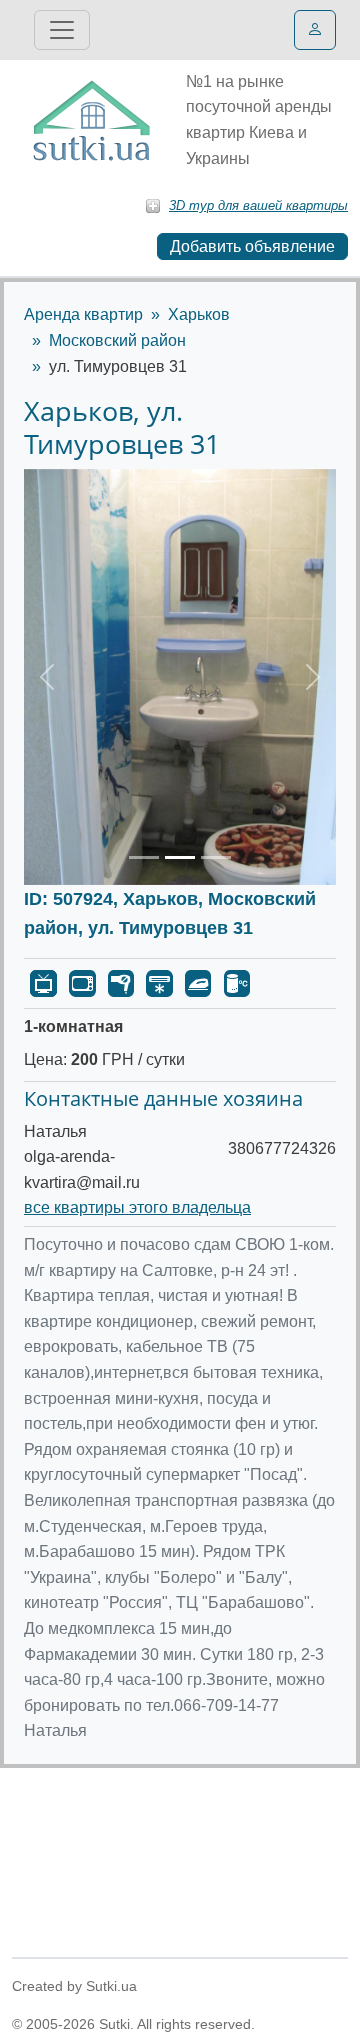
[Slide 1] (144, 857)
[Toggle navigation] (62, 30)
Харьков (199, 314)
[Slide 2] (180, 857)
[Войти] (315, 30)
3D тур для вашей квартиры (258, 205)
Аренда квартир (83, 314)
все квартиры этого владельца (137, 1207)
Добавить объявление (252, 246)
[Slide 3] (216, 857)
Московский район (117, 340)
